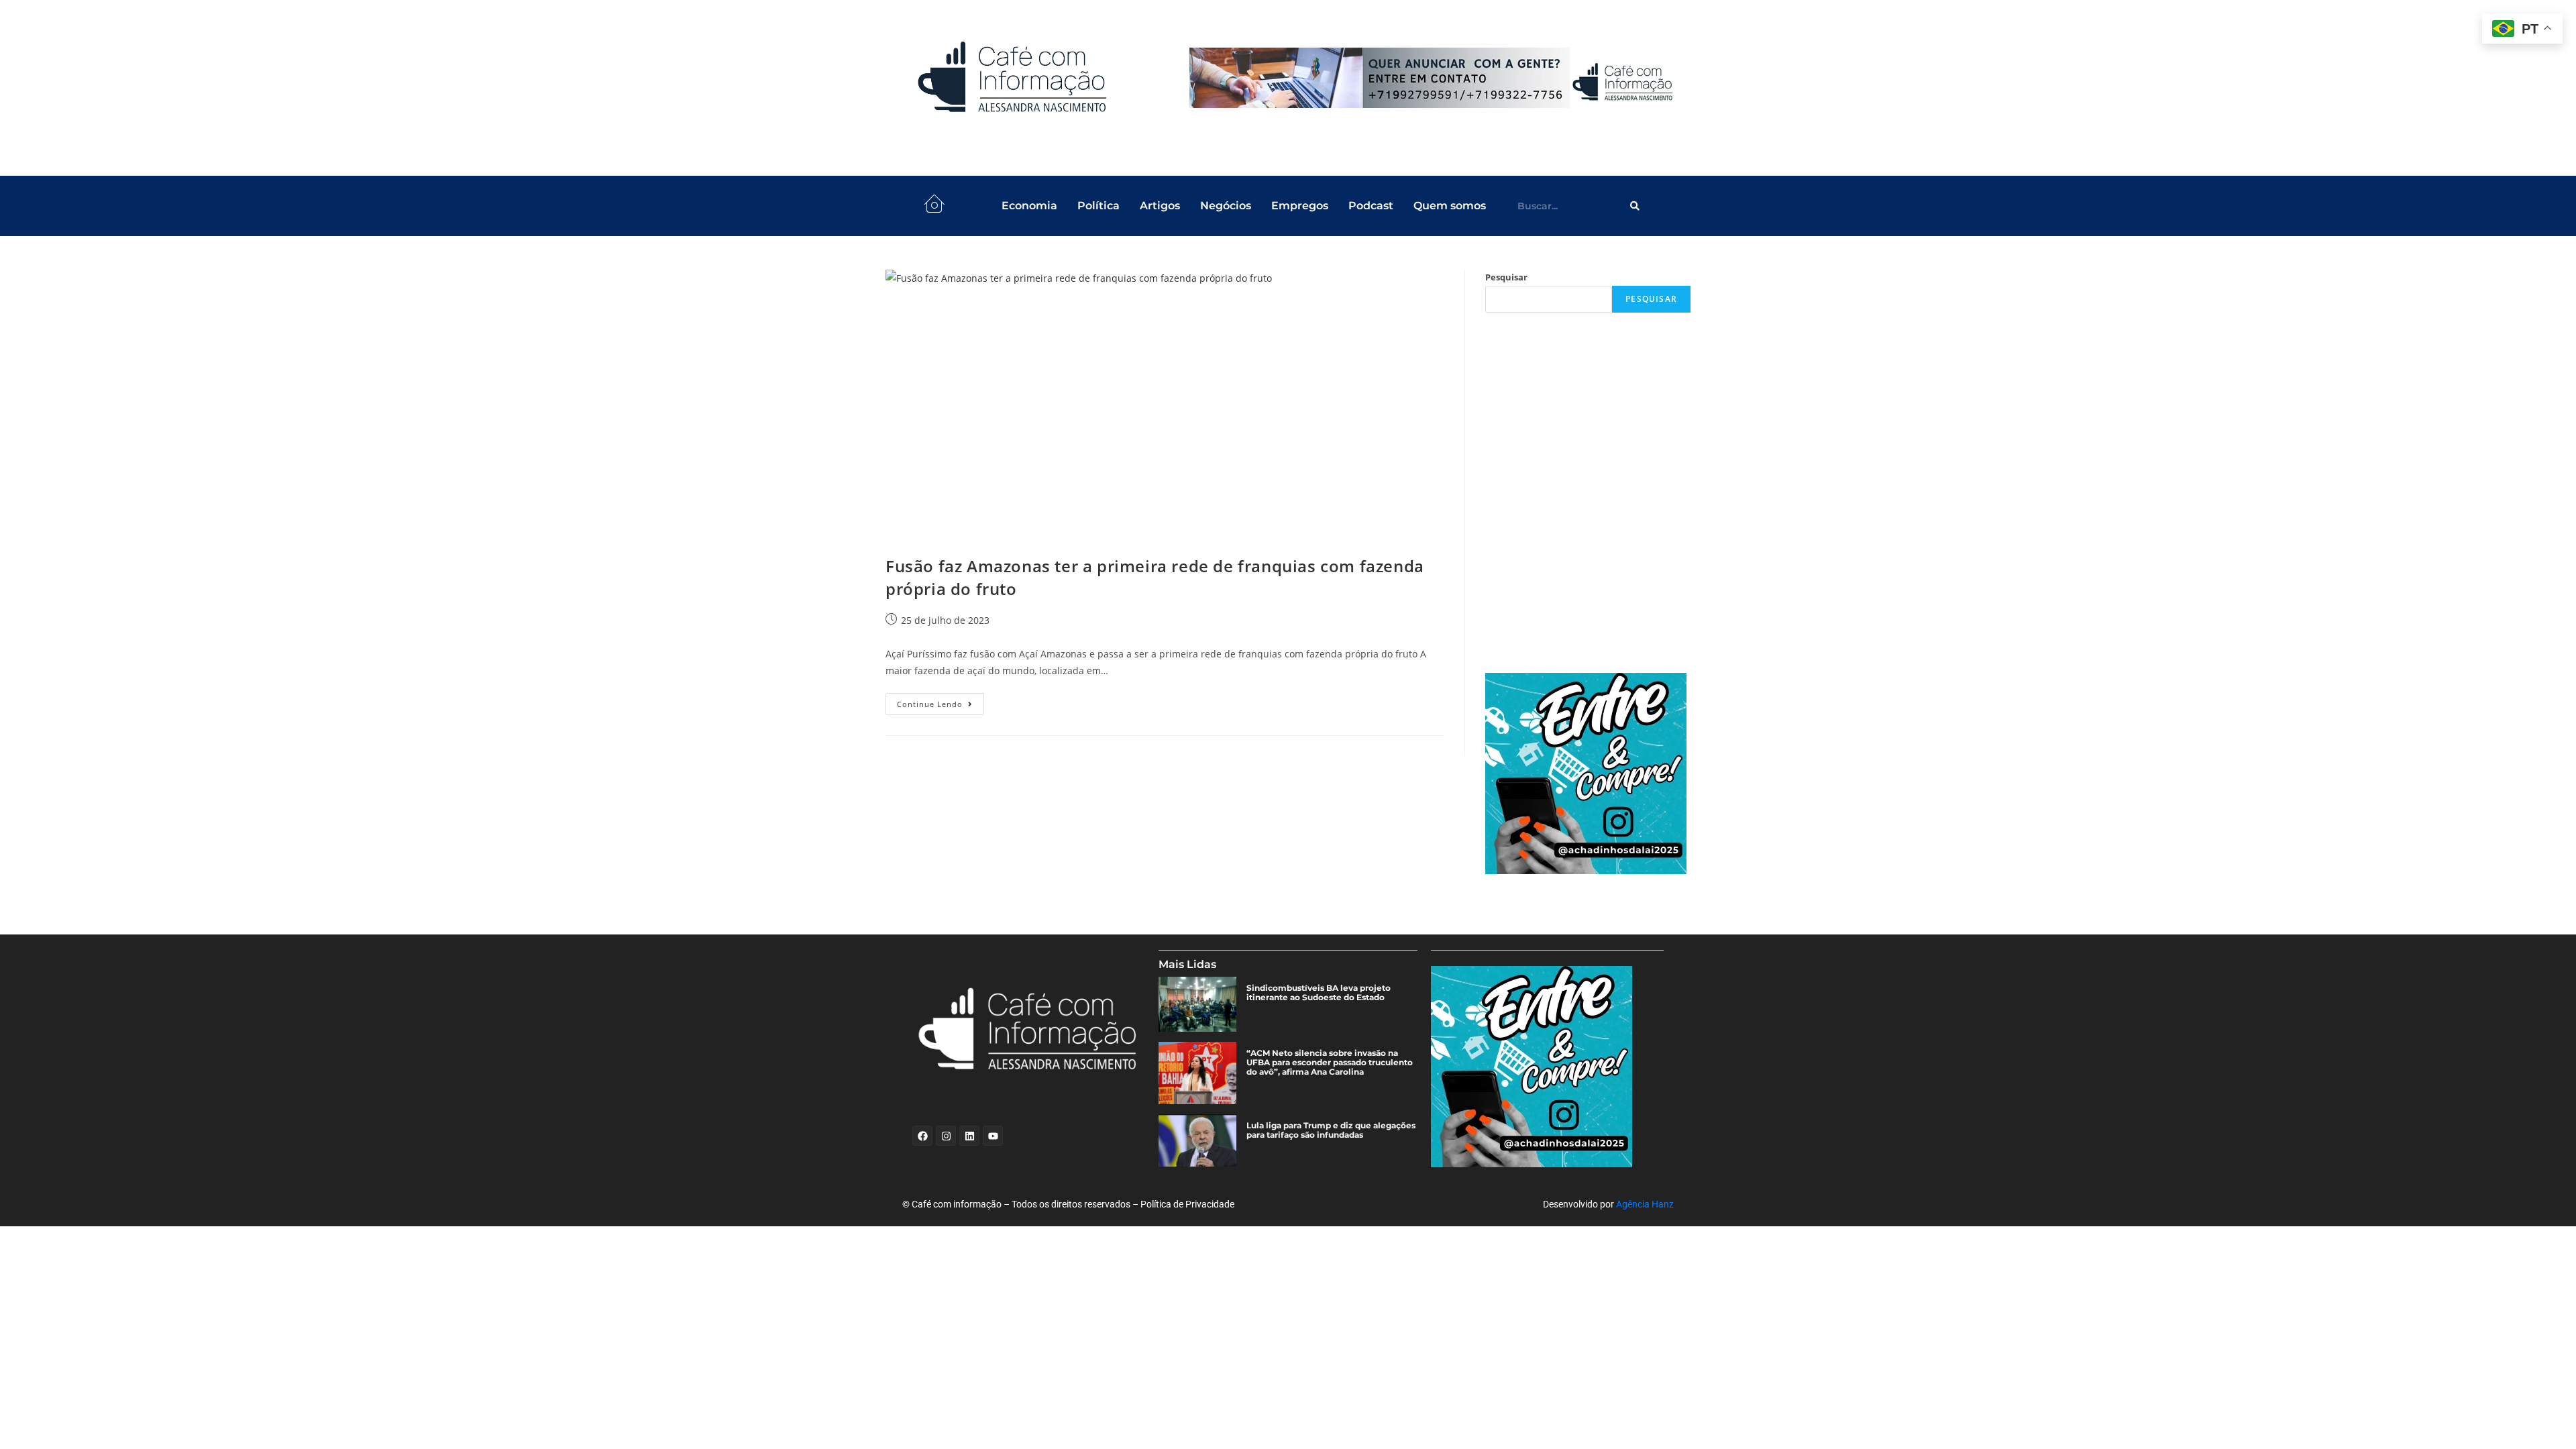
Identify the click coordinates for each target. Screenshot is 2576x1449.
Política (1098, 206)
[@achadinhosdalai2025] (1588, 773)
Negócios (1226, 206)
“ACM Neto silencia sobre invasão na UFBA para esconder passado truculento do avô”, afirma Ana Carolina (1330, 1063)
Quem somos (1450, 206)
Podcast (1371, 206)
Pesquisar (1506, 277)
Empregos (1300, 206)
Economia (1029, 206)
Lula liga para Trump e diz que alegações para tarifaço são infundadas (1331, 1130)
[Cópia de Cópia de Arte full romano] (1434, 78)
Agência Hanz (1645, 1204)
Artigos (1160, 206)
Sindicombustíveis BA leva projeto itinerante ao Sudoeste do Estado (1319, 993)
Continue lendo (941, 701)
